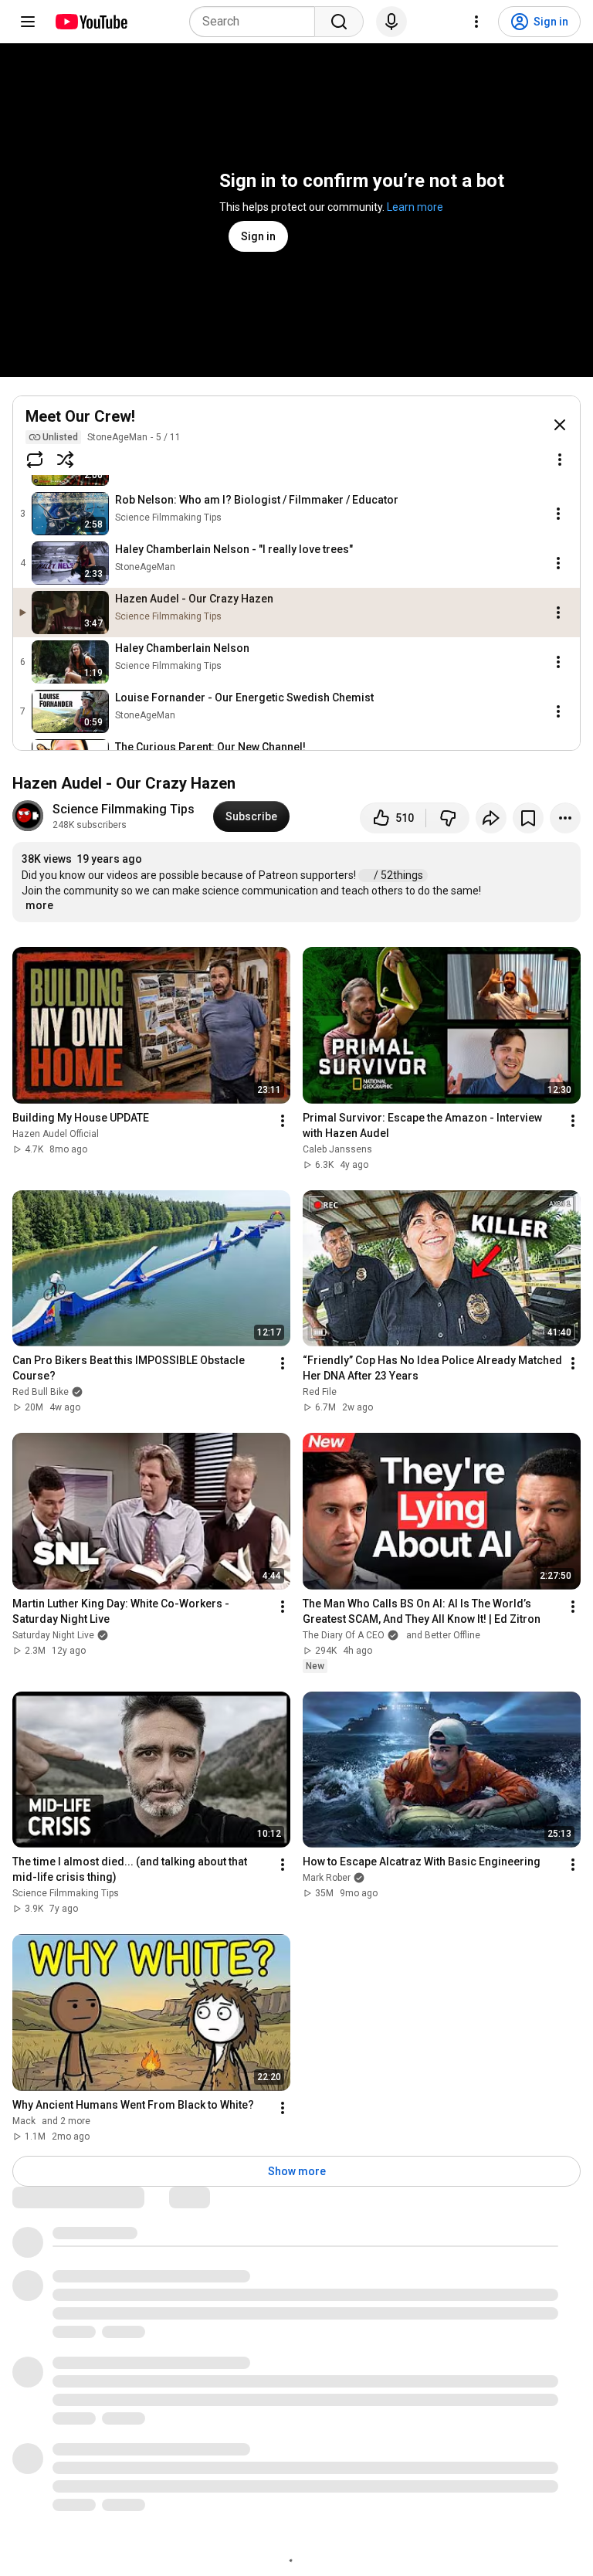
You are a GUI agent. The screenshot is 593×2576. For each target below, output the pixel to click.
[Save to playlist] (528, 818)
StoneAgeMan (117, 437)
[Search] (339, 22)
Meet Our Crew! (80, 416)
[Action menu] (560, 460)
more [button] (39, 905)
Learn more (415, 207)
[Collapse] (560, 425)
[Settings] (476, 22)
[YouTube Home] (91, 22)
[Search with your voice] (391, 22)
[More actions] (565, 818)
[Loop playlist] (35, 460)
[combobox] (257, 22)
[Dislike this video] (448, 818)
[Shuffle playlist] (66, 460)
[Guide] (28, 22)
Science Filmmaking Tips (124, 809)
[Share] (491, 818)
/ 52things (400, 875)
